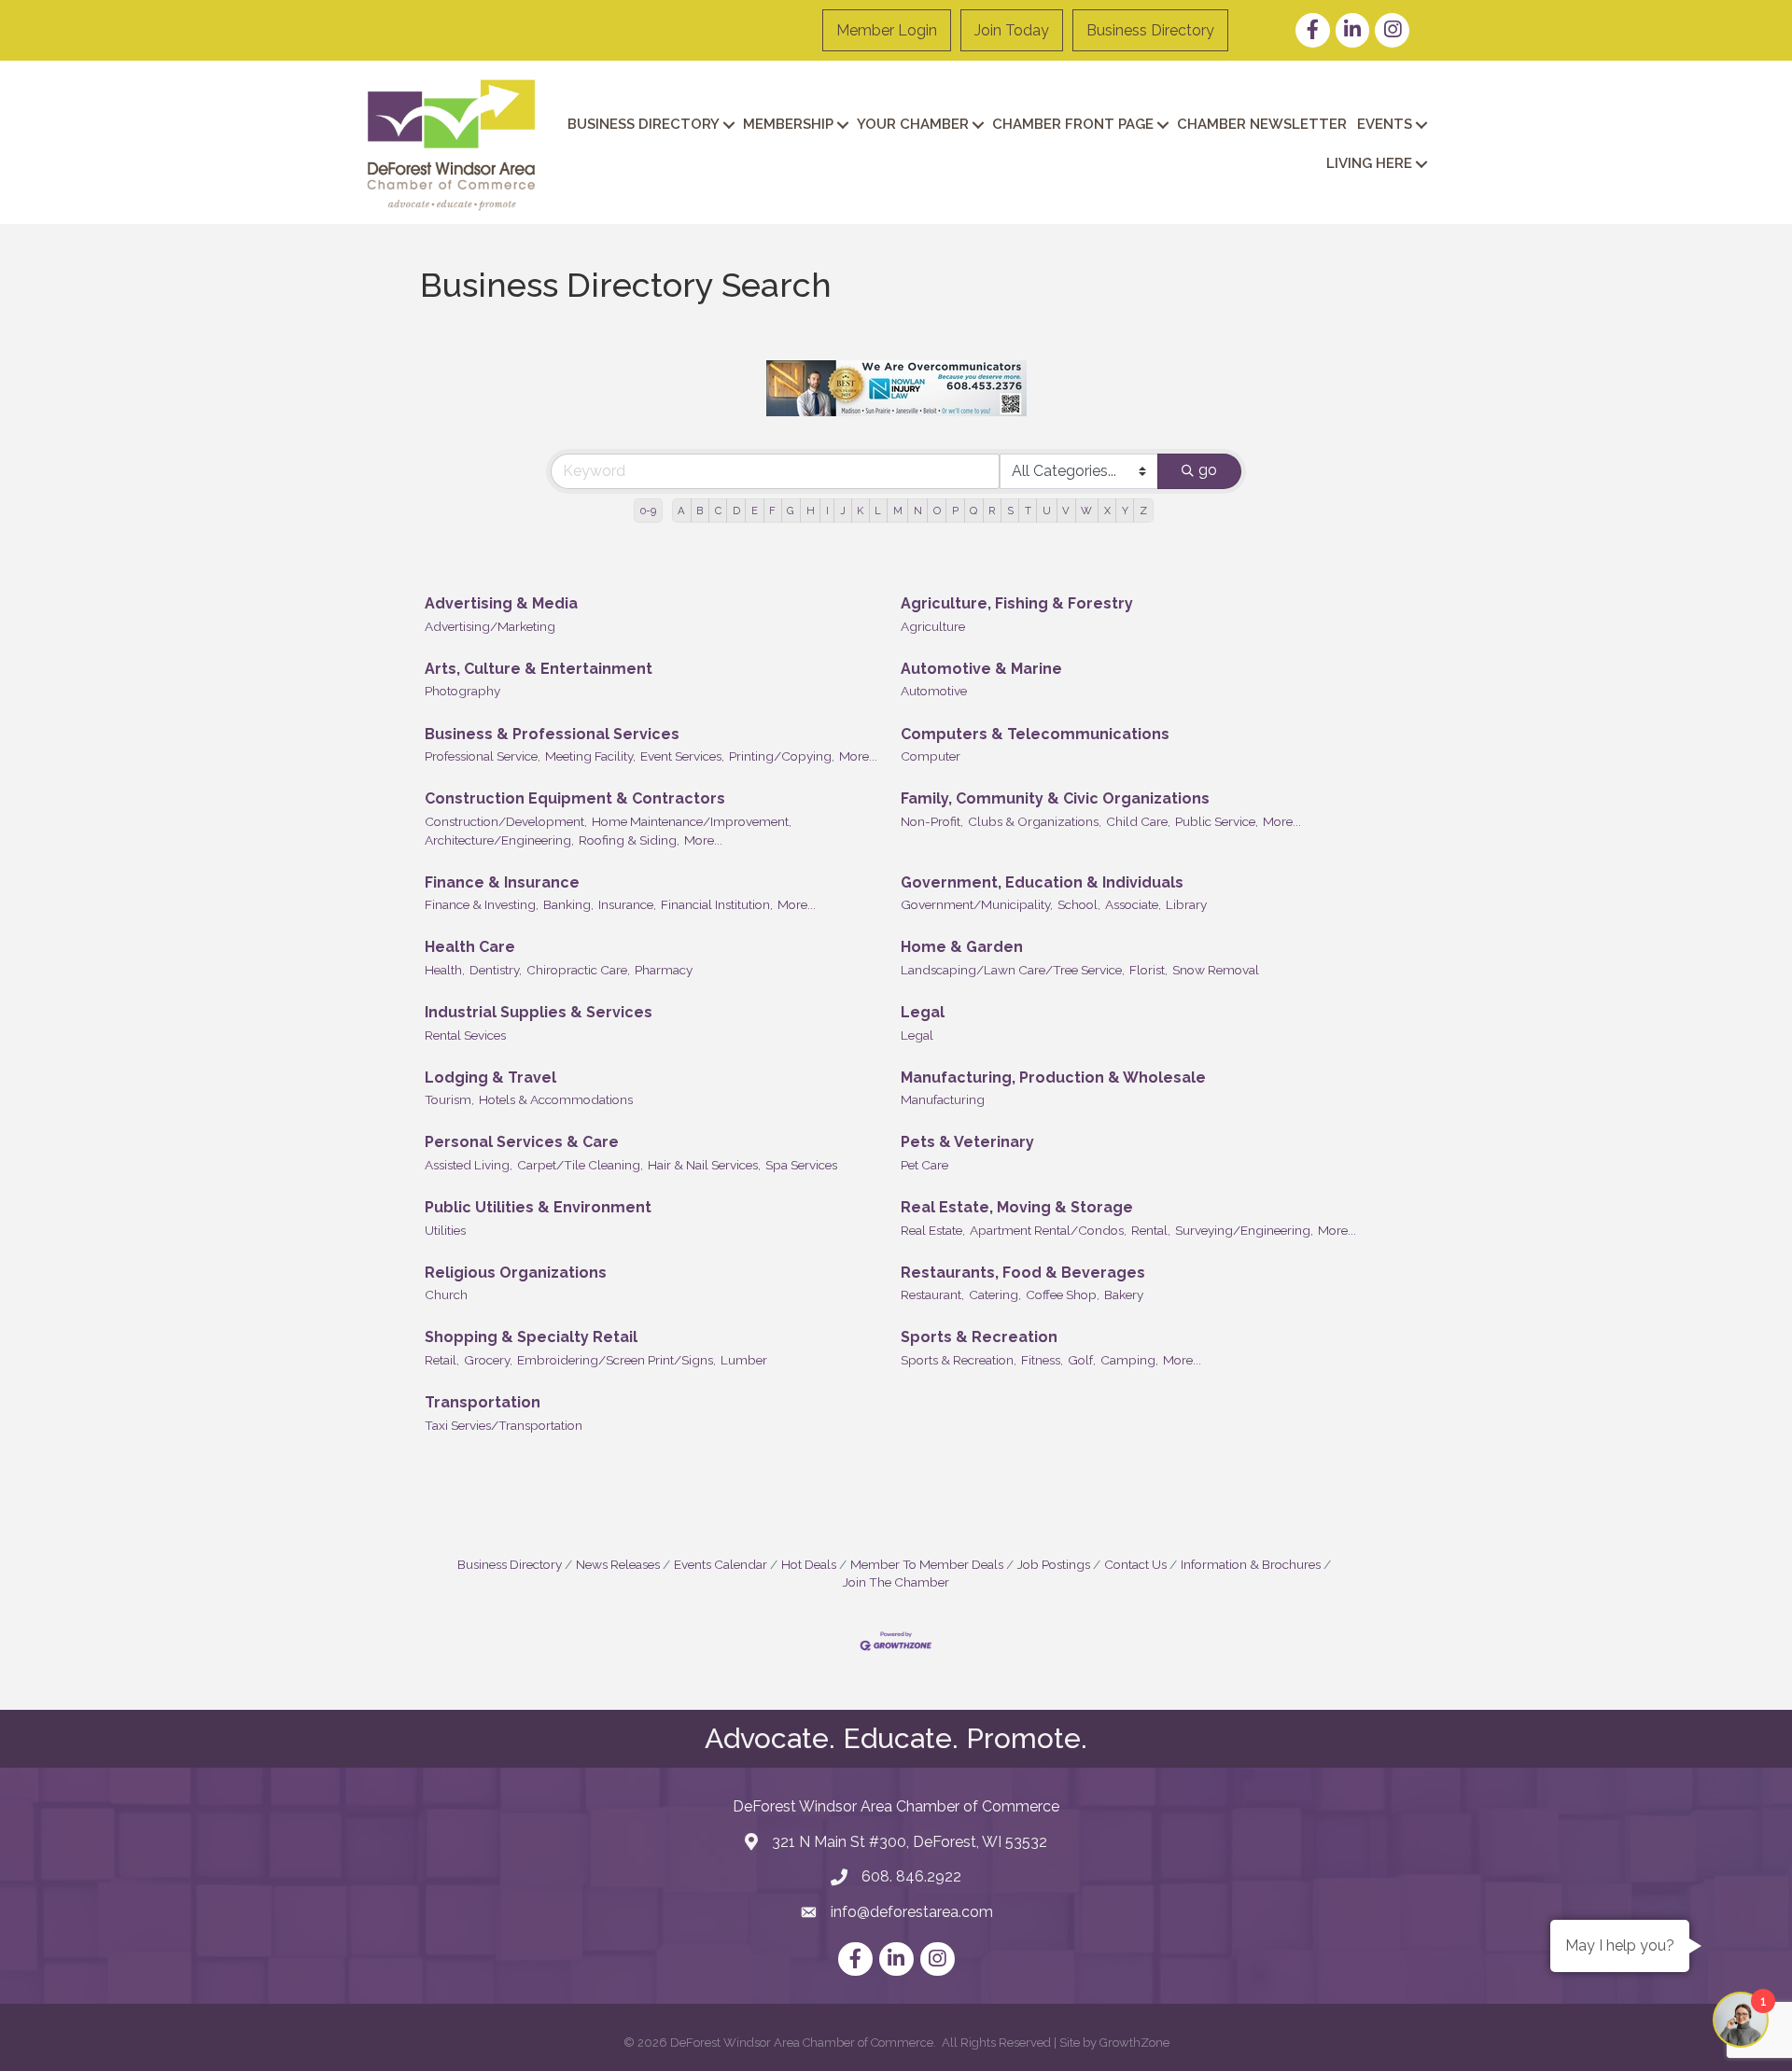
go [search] (1208, 470)
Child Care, (1138, 821)
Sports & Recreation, (959, 1360)
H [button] (811, 511)
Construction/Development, (506, 821)
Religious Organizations (516, 1273)
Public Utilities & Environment (538, 1207)
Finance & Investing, (482, 904)
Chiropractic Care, (578, 970)
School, (1079, 904)
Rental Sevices (465, 1035)
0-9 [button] (648, 511)
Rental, (1151, 1230)
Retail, (442, 1360)
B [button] (700, 511)
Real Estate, (933, 1230)
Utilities (445, 1230)
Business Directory (1150, 30)
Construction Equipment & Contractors (575, 798)
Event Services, (682, 756)
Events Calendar (721, 1564)
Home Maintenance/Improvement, (692, 821)
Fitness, (1042, 1360)
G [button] (791, 511)
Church (446, 1294)
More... (858, 756)
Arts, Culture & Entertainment (539, 669)
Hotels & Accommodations (556, 1099)
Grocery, (488, 1360)
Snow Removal (1216, 970)
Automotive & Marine (981, 669)
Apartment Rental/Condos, (1048, 1230)
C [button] (718, 511)
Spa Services (801, 1165)
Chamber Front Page (1073, 124)
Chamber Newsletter (1262, 124)
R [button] (992, 511)
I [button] (827, 511)
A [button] (681, 511)
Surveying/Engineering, (1244, 1230)
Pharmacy (664, 970)
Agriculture (933, 626)
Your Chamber (913, 124)
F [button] (772, 511)
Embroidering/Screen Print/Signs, (616, 1360)
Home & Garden (962, 947)
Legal (923, 1012)
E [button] (755, 511)
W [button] (1086, 511)
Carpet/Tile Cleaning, (580, 1165)
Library (1186, 904)
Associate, (1133, 904)
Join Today (1012, 30)
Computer (931, 756)
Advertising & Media (501, 603)
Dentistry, (496, 970)
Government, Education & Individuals (1042, 882)
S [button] (1010, 511)
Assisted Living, (469, 1165)
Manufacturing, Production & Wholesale (1053, 1077)
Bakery (1124, 1294)
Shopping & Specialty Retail (531, 1337)
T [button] (1028, 511)
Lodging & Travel (490, 1077)
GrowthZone (1134, 2043)
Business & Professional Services (552, 734)
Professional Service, (483, 756)
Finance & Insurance (502, 882)
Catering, (995, 1294)
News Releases (618, 1564)
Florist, (1148, 970)
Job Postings (1054, 1564)
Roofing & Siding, (629, 840)
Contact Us (1135, 1564)
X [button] (1107, 511)
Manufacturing (943, 1099)
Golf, (1082, 1360)
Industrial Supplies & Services (539, 1012)
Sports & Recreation (979, 1337)
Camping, (1129, 1360)
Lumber (744, 1360)
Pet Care (924, 1165)
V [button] (1066, 511)
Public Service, (1217, 821)
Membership (788, 124)
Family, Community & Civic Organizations (1055, 798)
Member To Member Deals (927, 1564)
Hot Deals (809, 1564)
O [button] (937, 511)
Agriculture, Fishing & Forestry (1017, 603)
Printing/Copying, (782, 756)
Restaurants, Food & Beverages (1023, 1273)
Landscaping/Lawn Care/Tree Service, (1013, 970)
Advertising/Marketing (490, 626)
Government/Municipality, (977, 904)
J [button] (843, 511)
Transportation (483, 1402)
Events (1385, 124)
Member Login (887, 30)
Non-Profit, (932, 821)
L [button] (878, 511)
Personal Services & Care (522, 1142)
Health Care (470, 947)
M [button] (898, 511)
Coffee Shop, (1063, 1294)
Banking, (568, 904)
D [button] (736, 511)
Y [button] (1125, 511)
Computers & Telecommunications (1035, 734)
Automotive (934, 691)
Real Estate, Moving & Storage (1017, 1207)
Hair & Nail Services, (704, 1165)
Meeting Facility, (590, 756)
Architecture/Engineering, (499, 840)
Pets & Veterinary (967, 1142)
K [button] (860, 511)
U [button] (1047, 511)
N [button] (918, 511)
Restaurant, (932, 1294)
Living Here (1369, 163)
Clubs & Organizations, (1035, 821)
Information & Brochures (1251, 1564)
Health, (445, 970)
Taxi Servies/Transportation (504, 1425)
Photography (462, 691)
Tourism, (449, 1099)
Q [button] (973, 511)
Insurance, (627, 904)
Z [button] (1143, 511)
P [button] (955, 511)
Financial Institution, (717, 904)
